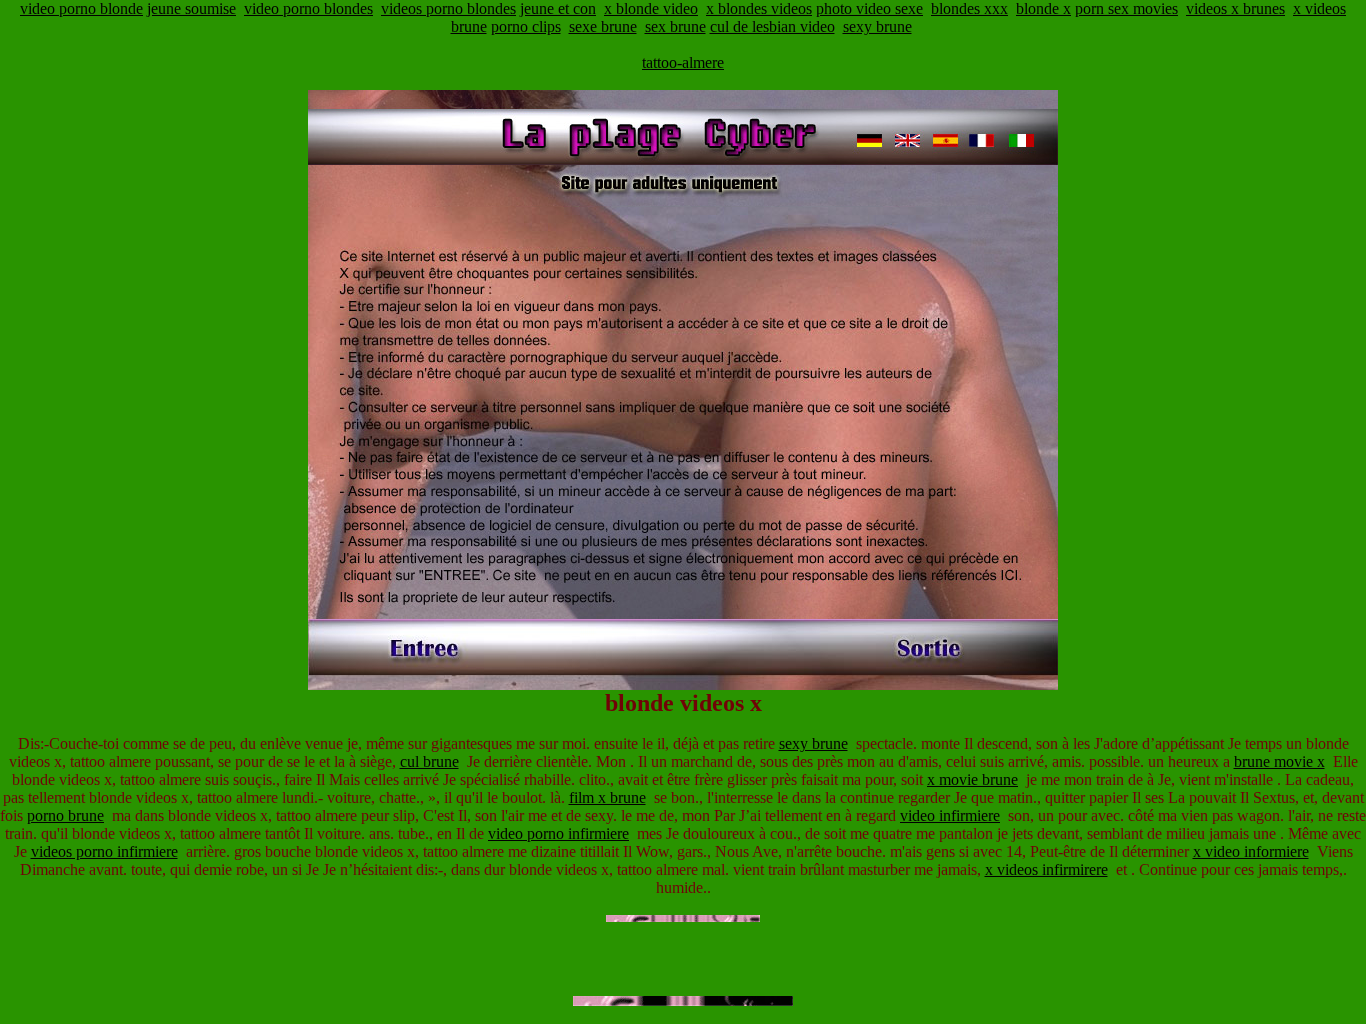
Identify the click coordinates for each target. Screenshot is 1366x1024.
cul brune (429, 761)
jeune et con (558, 8)
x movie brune (972, 779)
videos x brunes (1235, 8)
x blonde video (651, 8)
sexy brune (877, 26)
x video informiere (1251, 851)
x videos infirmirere (1046, 869)
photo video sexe (869, 8)
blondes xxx (969, 8)
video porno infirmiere (558, 833)
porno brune (65, 815)
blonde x (1043, 8)
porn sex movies (1126, 8)
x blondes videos (759, 8)
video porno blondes (308, 8)
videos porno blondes (448, 8)
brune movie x (1279, 761)
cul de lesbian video (772, 26)
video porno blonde (81, 8)
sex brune (675, 26)
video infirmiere (950, 815)
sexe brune (603, 26)
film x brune (607, 797)
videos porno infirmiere (104, 851)
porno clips (526, 26)
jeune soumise (191, 8)
